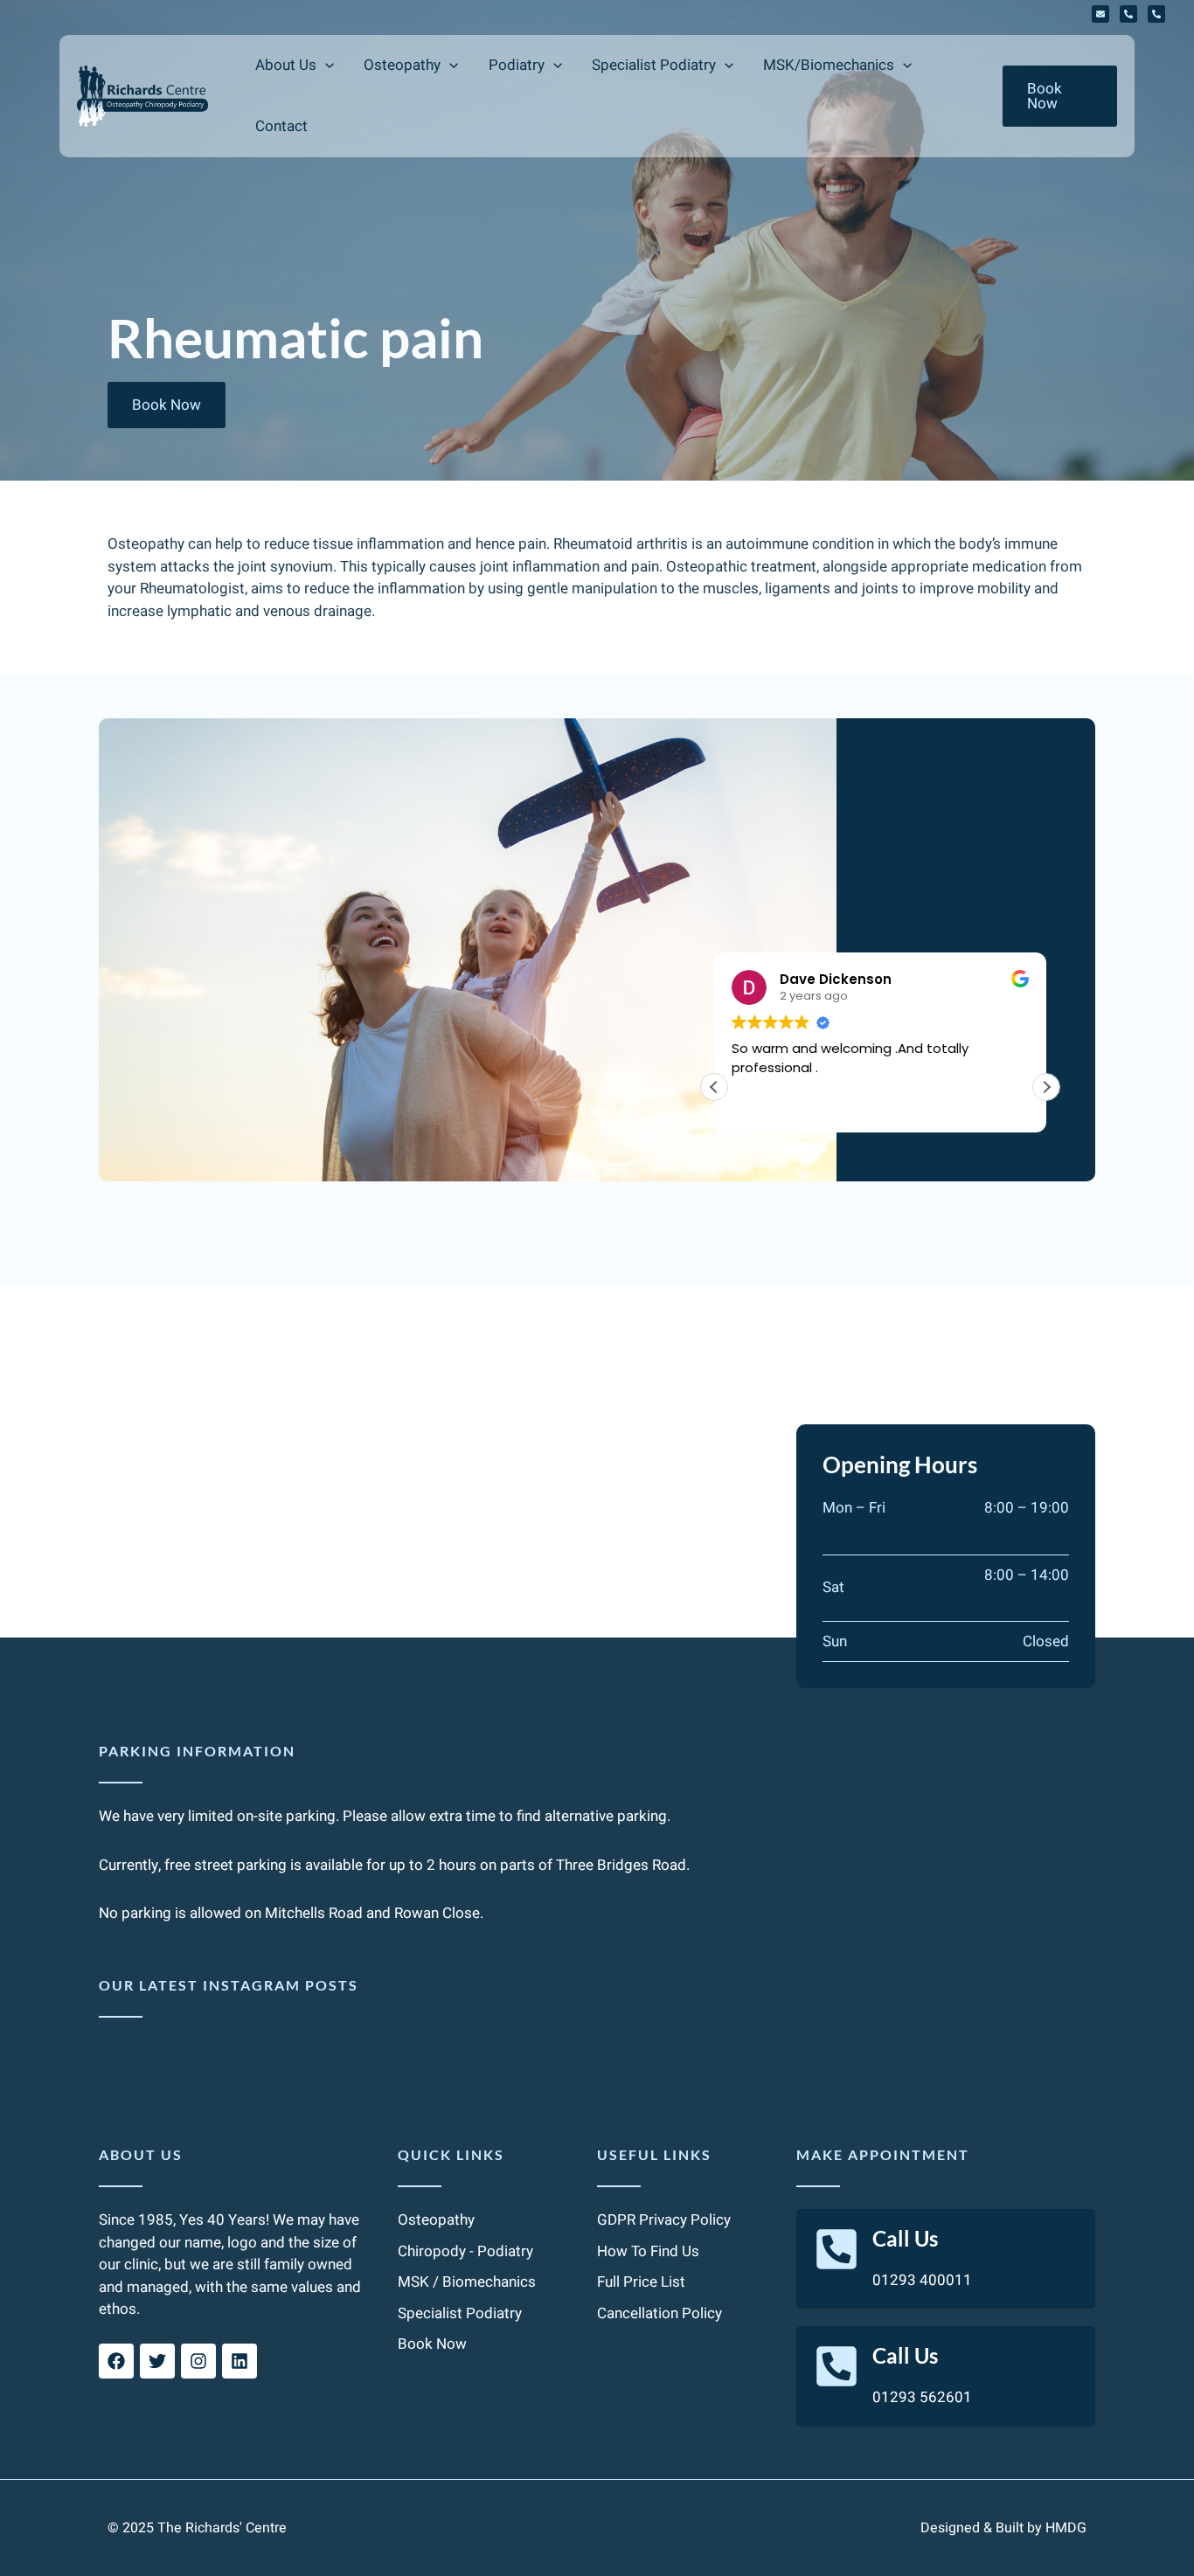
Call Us (905, 2238)
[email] (1100, 14)
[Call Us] (836, 2249)
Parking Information (197, 1751)
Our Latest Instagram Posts (229, 1985)
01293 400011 (922, 2280)
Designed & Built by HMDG (1003, 2528)
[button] (325, 66)
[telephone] (1128, 14)
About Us (141, 2154)
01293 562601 (922, 2397)
